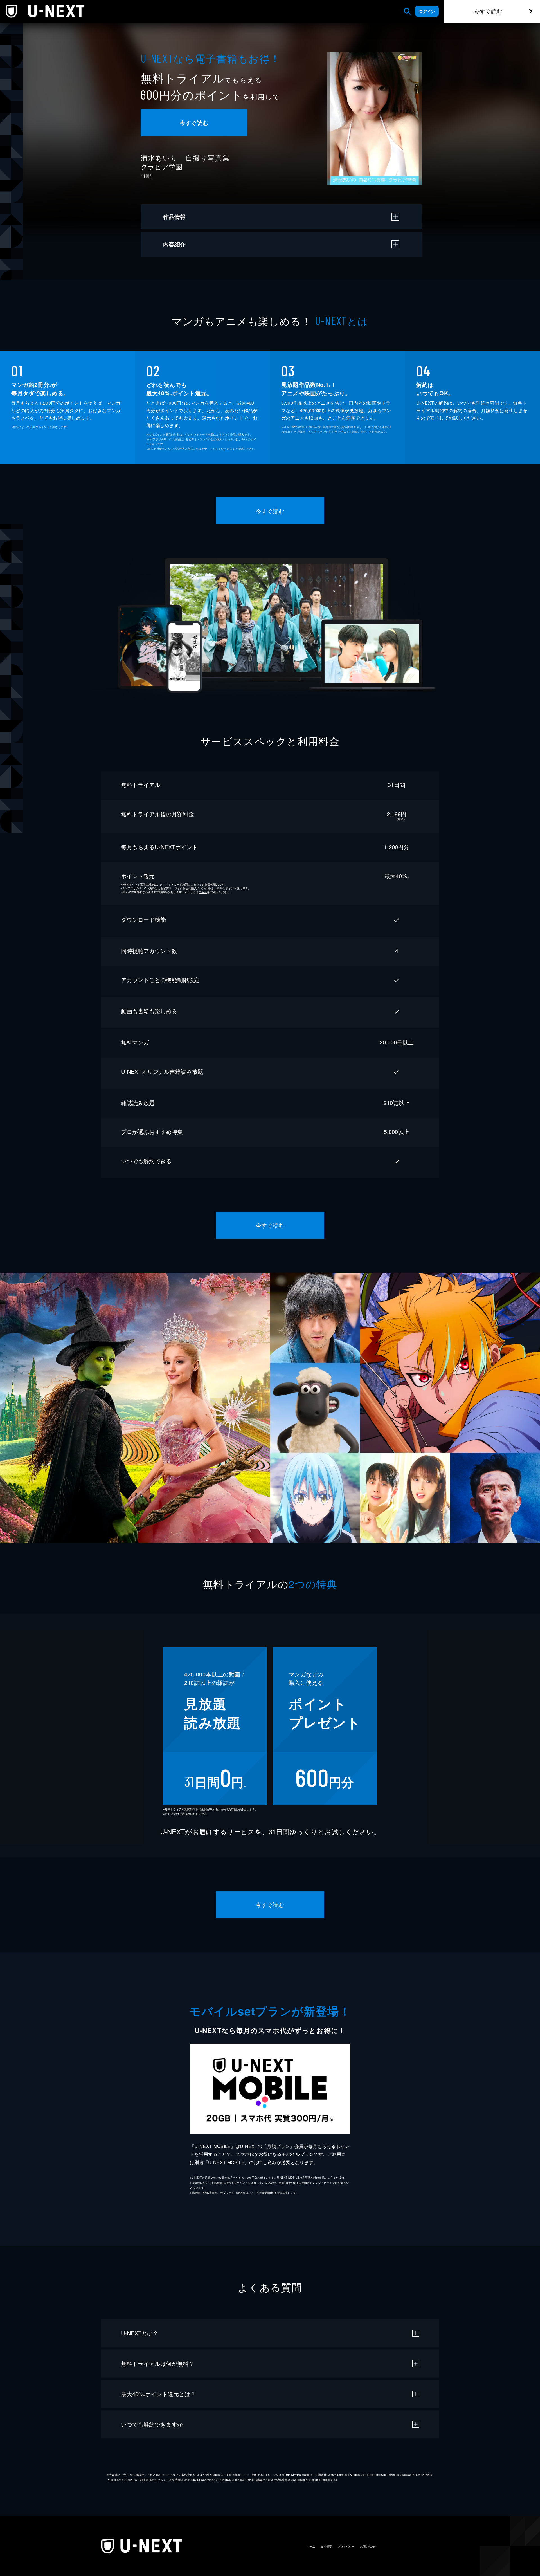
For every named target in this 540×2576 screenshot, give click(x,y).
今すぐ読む (488, 11)
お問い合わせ (368, 2546)
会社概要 (326, 2546)
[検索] (407, 11)
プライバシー (346, 2546)
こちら (228, 449)
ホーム (311, 2546)
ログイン (427, 11)
